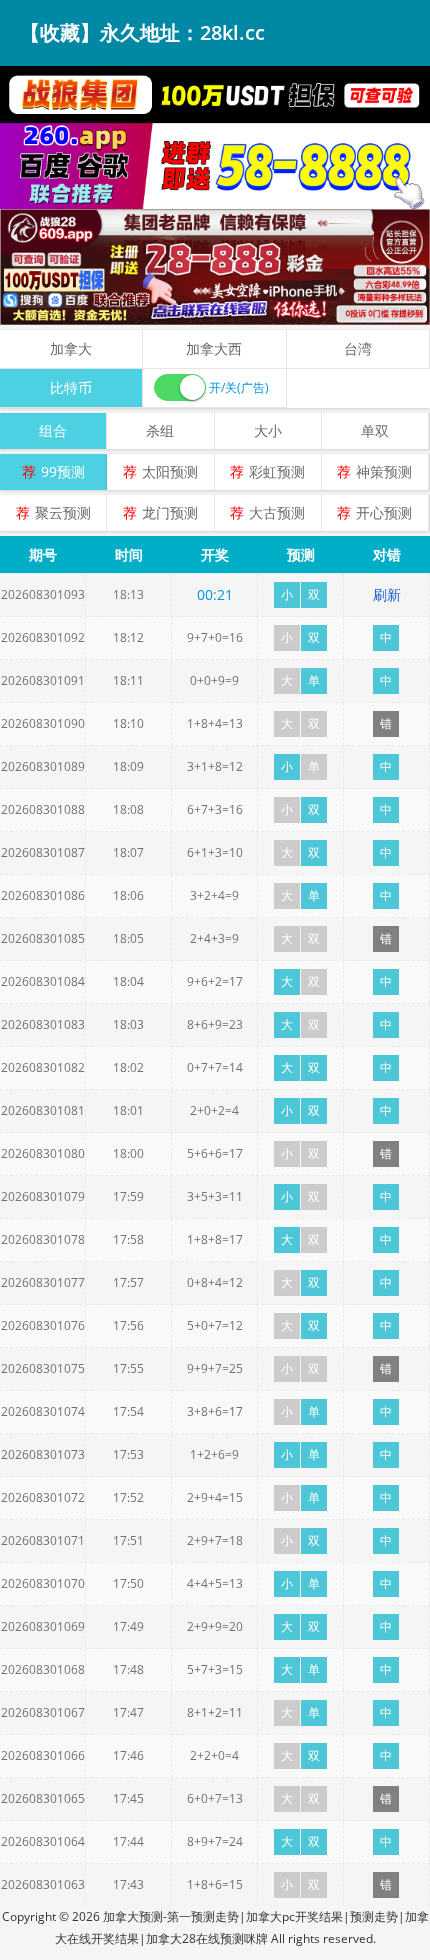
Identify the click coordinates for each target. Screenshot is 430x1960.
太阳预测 (170, 471)
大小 (268, 430)
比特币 (71, 387)
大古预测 (277, 512)
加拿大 (71, 348)
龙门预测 (170, 512)
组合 (53, 430)
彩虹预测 (277, 471)
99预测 (63, 471)
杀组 (160, 430)
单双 (375, 430)
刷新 (387, 594)
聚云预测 (63, 512)
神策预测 (384, 471)
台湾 (358, 348)
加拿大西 (214, 348)
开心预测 (384, 512)
